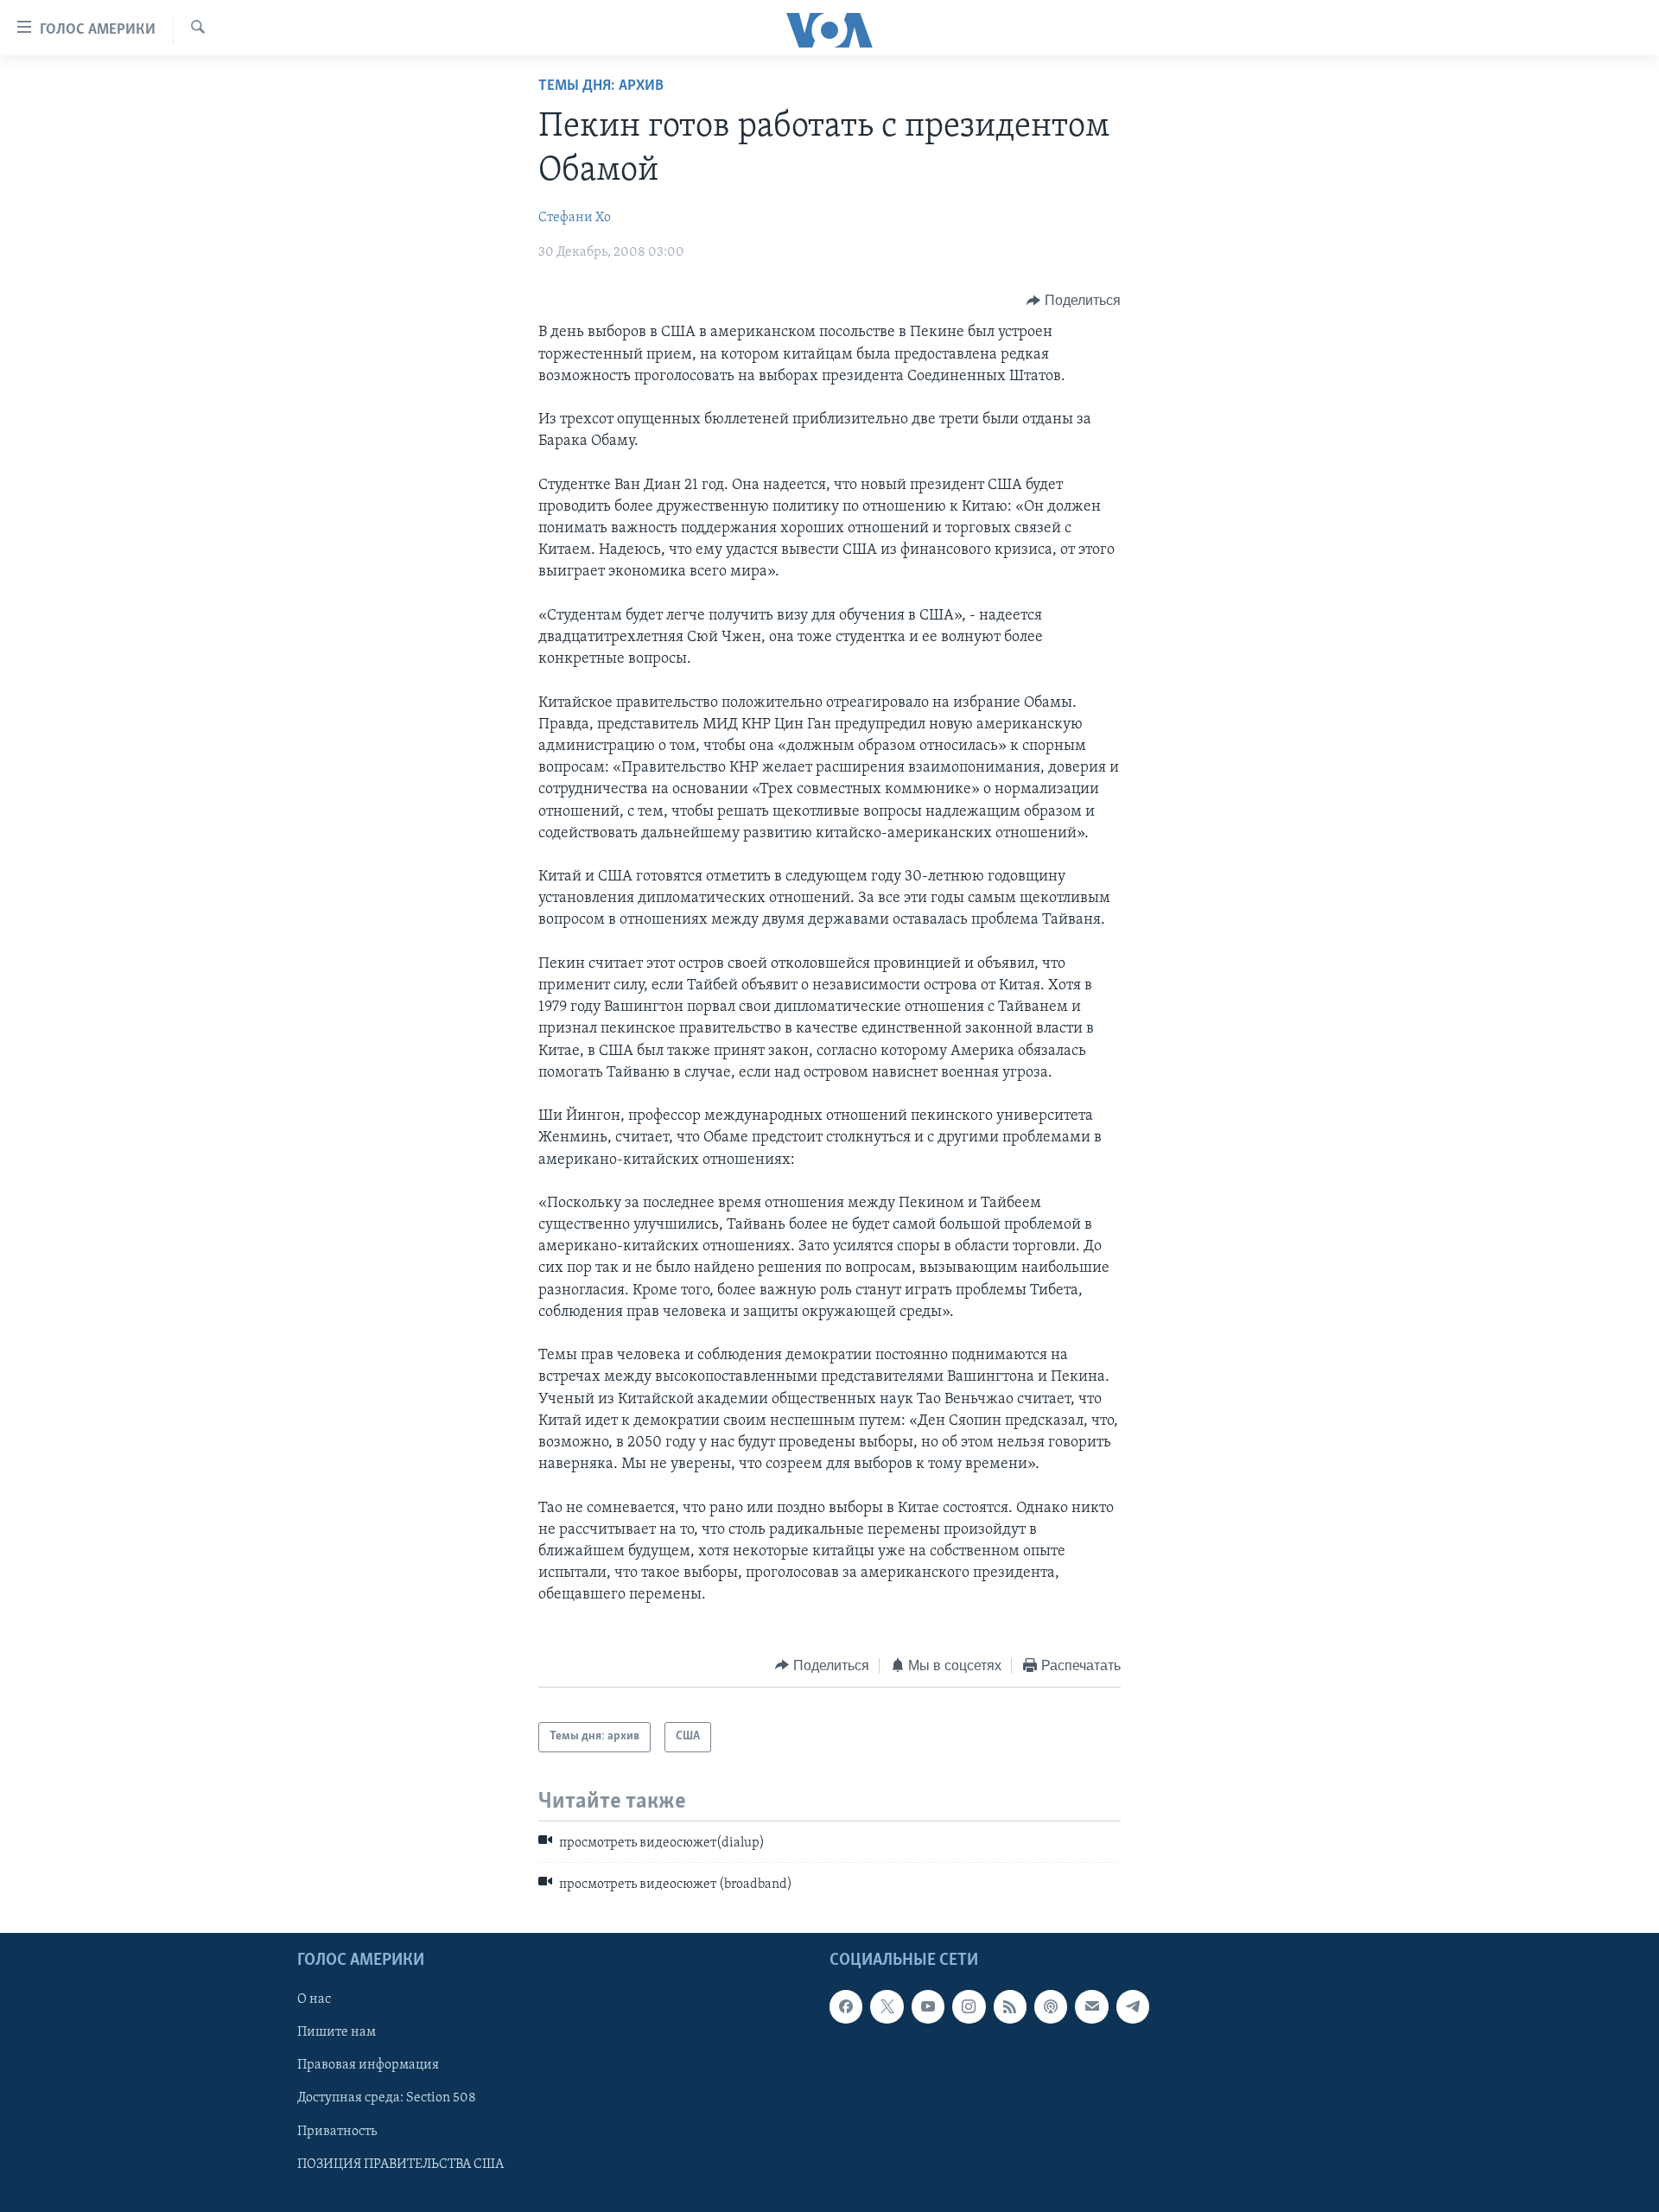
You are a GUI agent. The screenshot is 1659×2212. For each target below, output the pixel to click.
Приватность (337, 2132)
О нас (314, 2000)
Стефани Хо (575, 218)
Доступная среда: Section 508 (387, 2099)
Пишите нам (337, 2033)
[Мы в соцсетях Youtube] (928, 2007)
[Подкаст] (1051, 2007)
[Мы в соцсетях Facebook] (846, 2007)
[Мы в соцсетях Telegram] (1133, 2007)
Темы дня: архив (601, 86)
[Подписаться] (1091, 2007)
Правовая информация (368, 2066)
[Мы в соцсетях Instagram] (969, 2007)
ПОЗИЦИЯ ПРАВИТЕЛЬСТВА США (400, 2164)
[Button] (1074, 301)
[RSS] (1010, 2007)
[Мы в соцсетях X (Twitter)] (887, 2007)
